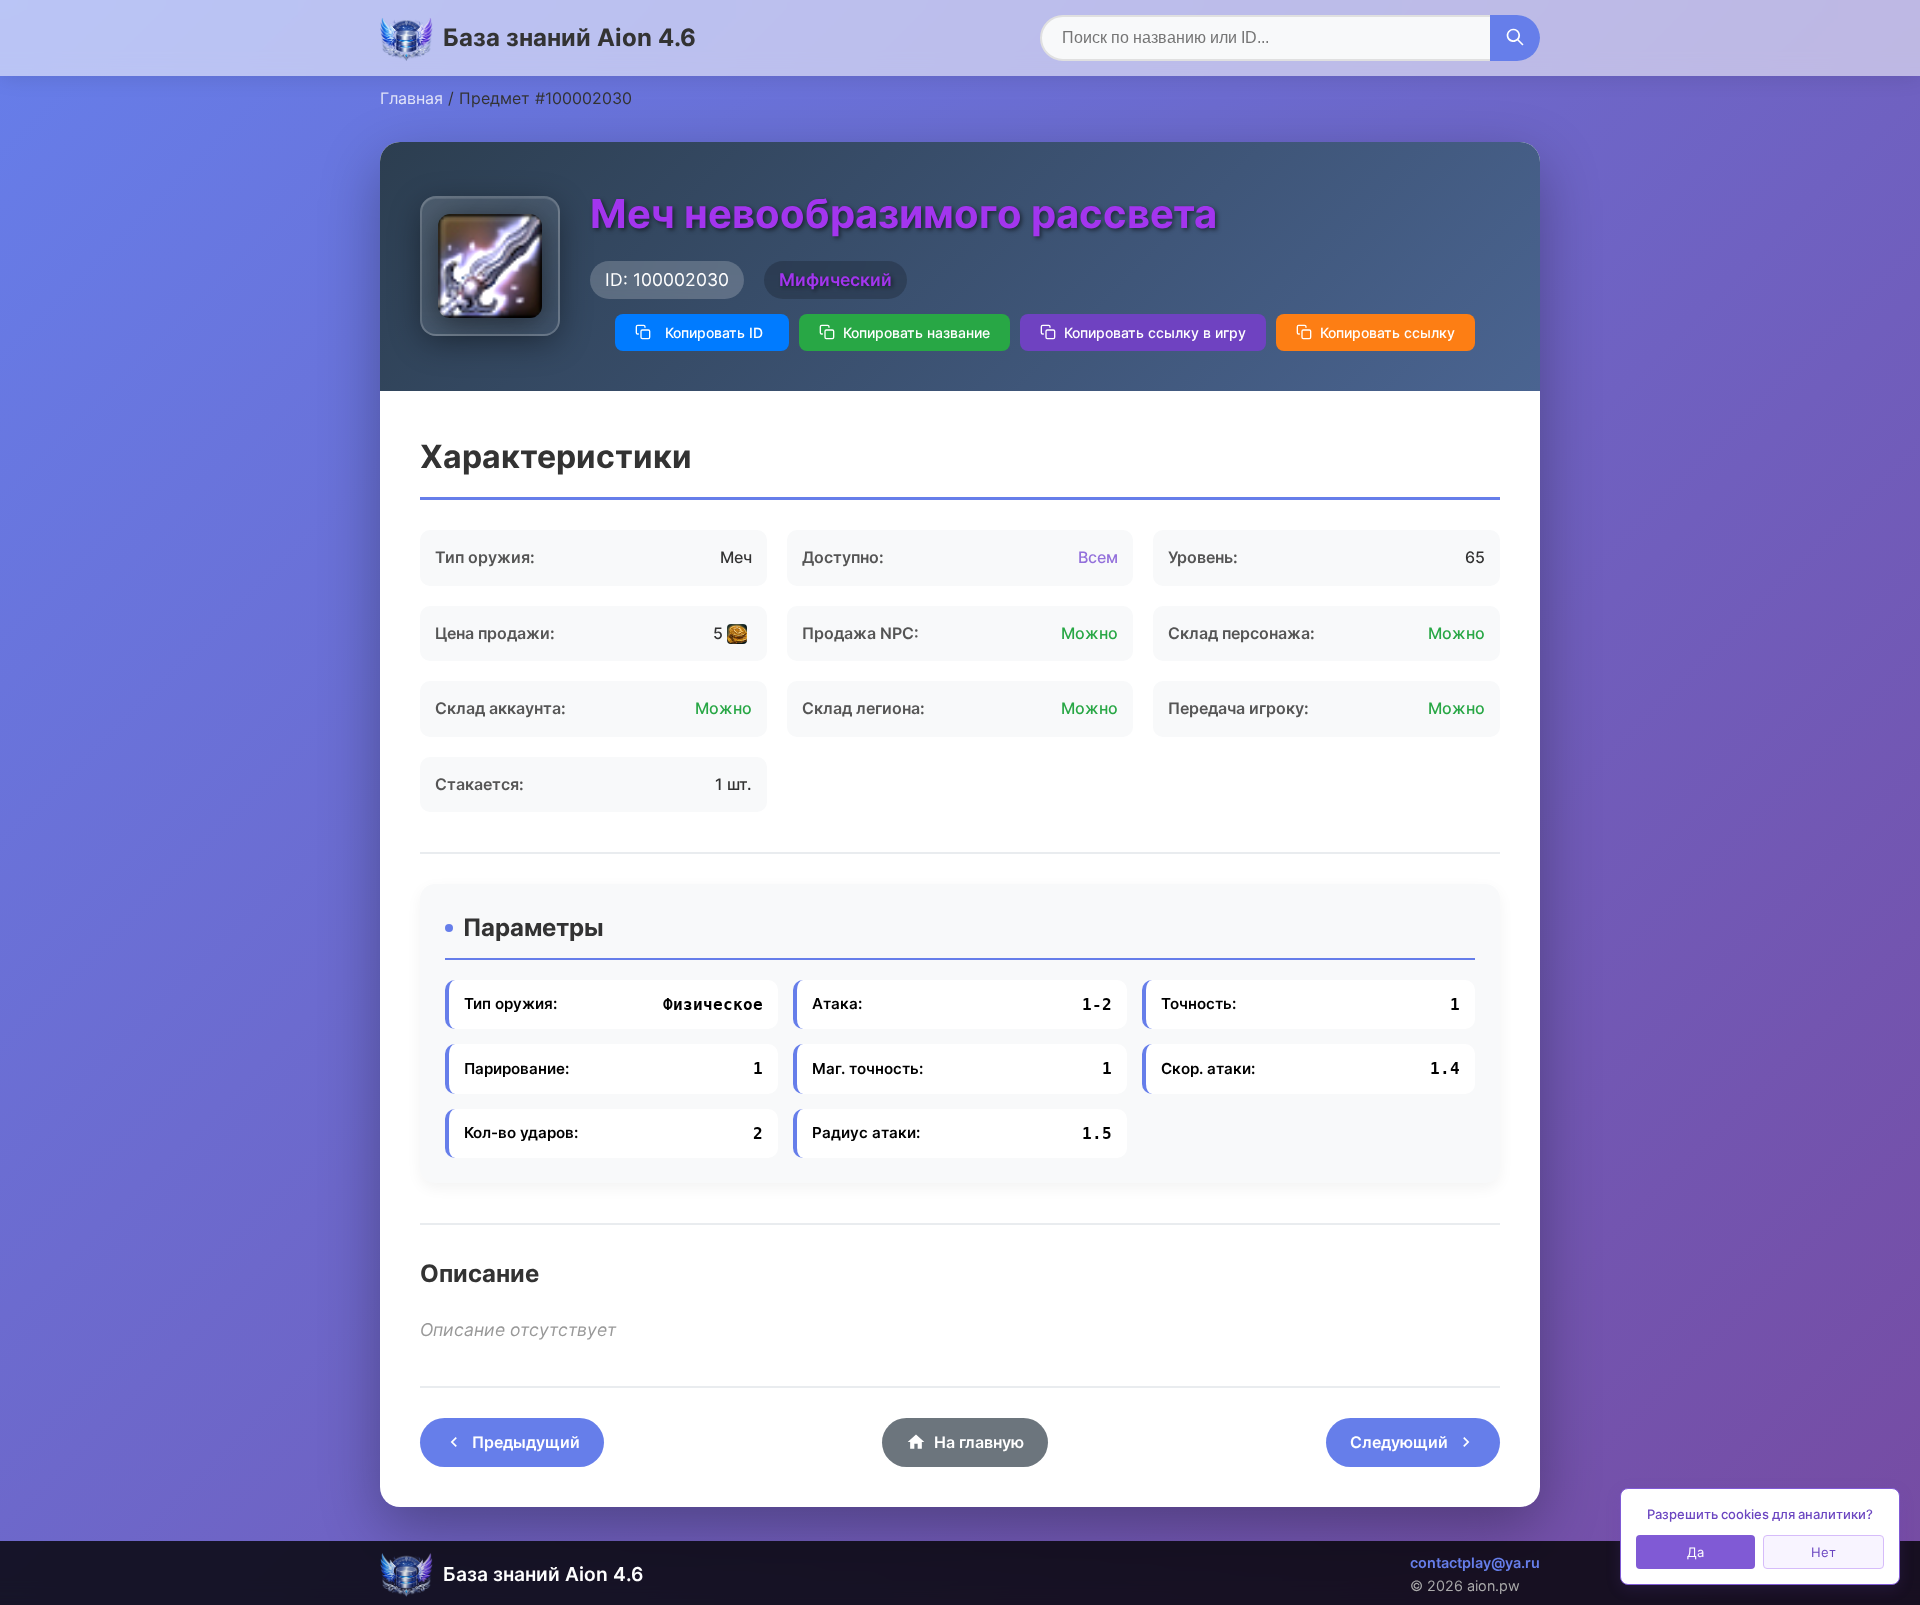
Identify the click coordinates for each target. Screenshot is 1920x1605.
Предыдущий (526, 1442)
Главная (411, 98)
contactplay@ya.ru (1475, 1562)
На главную (979, 1442)
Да (1695, 1552)
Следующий (1399, 1442)
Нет (1823, 1552)
